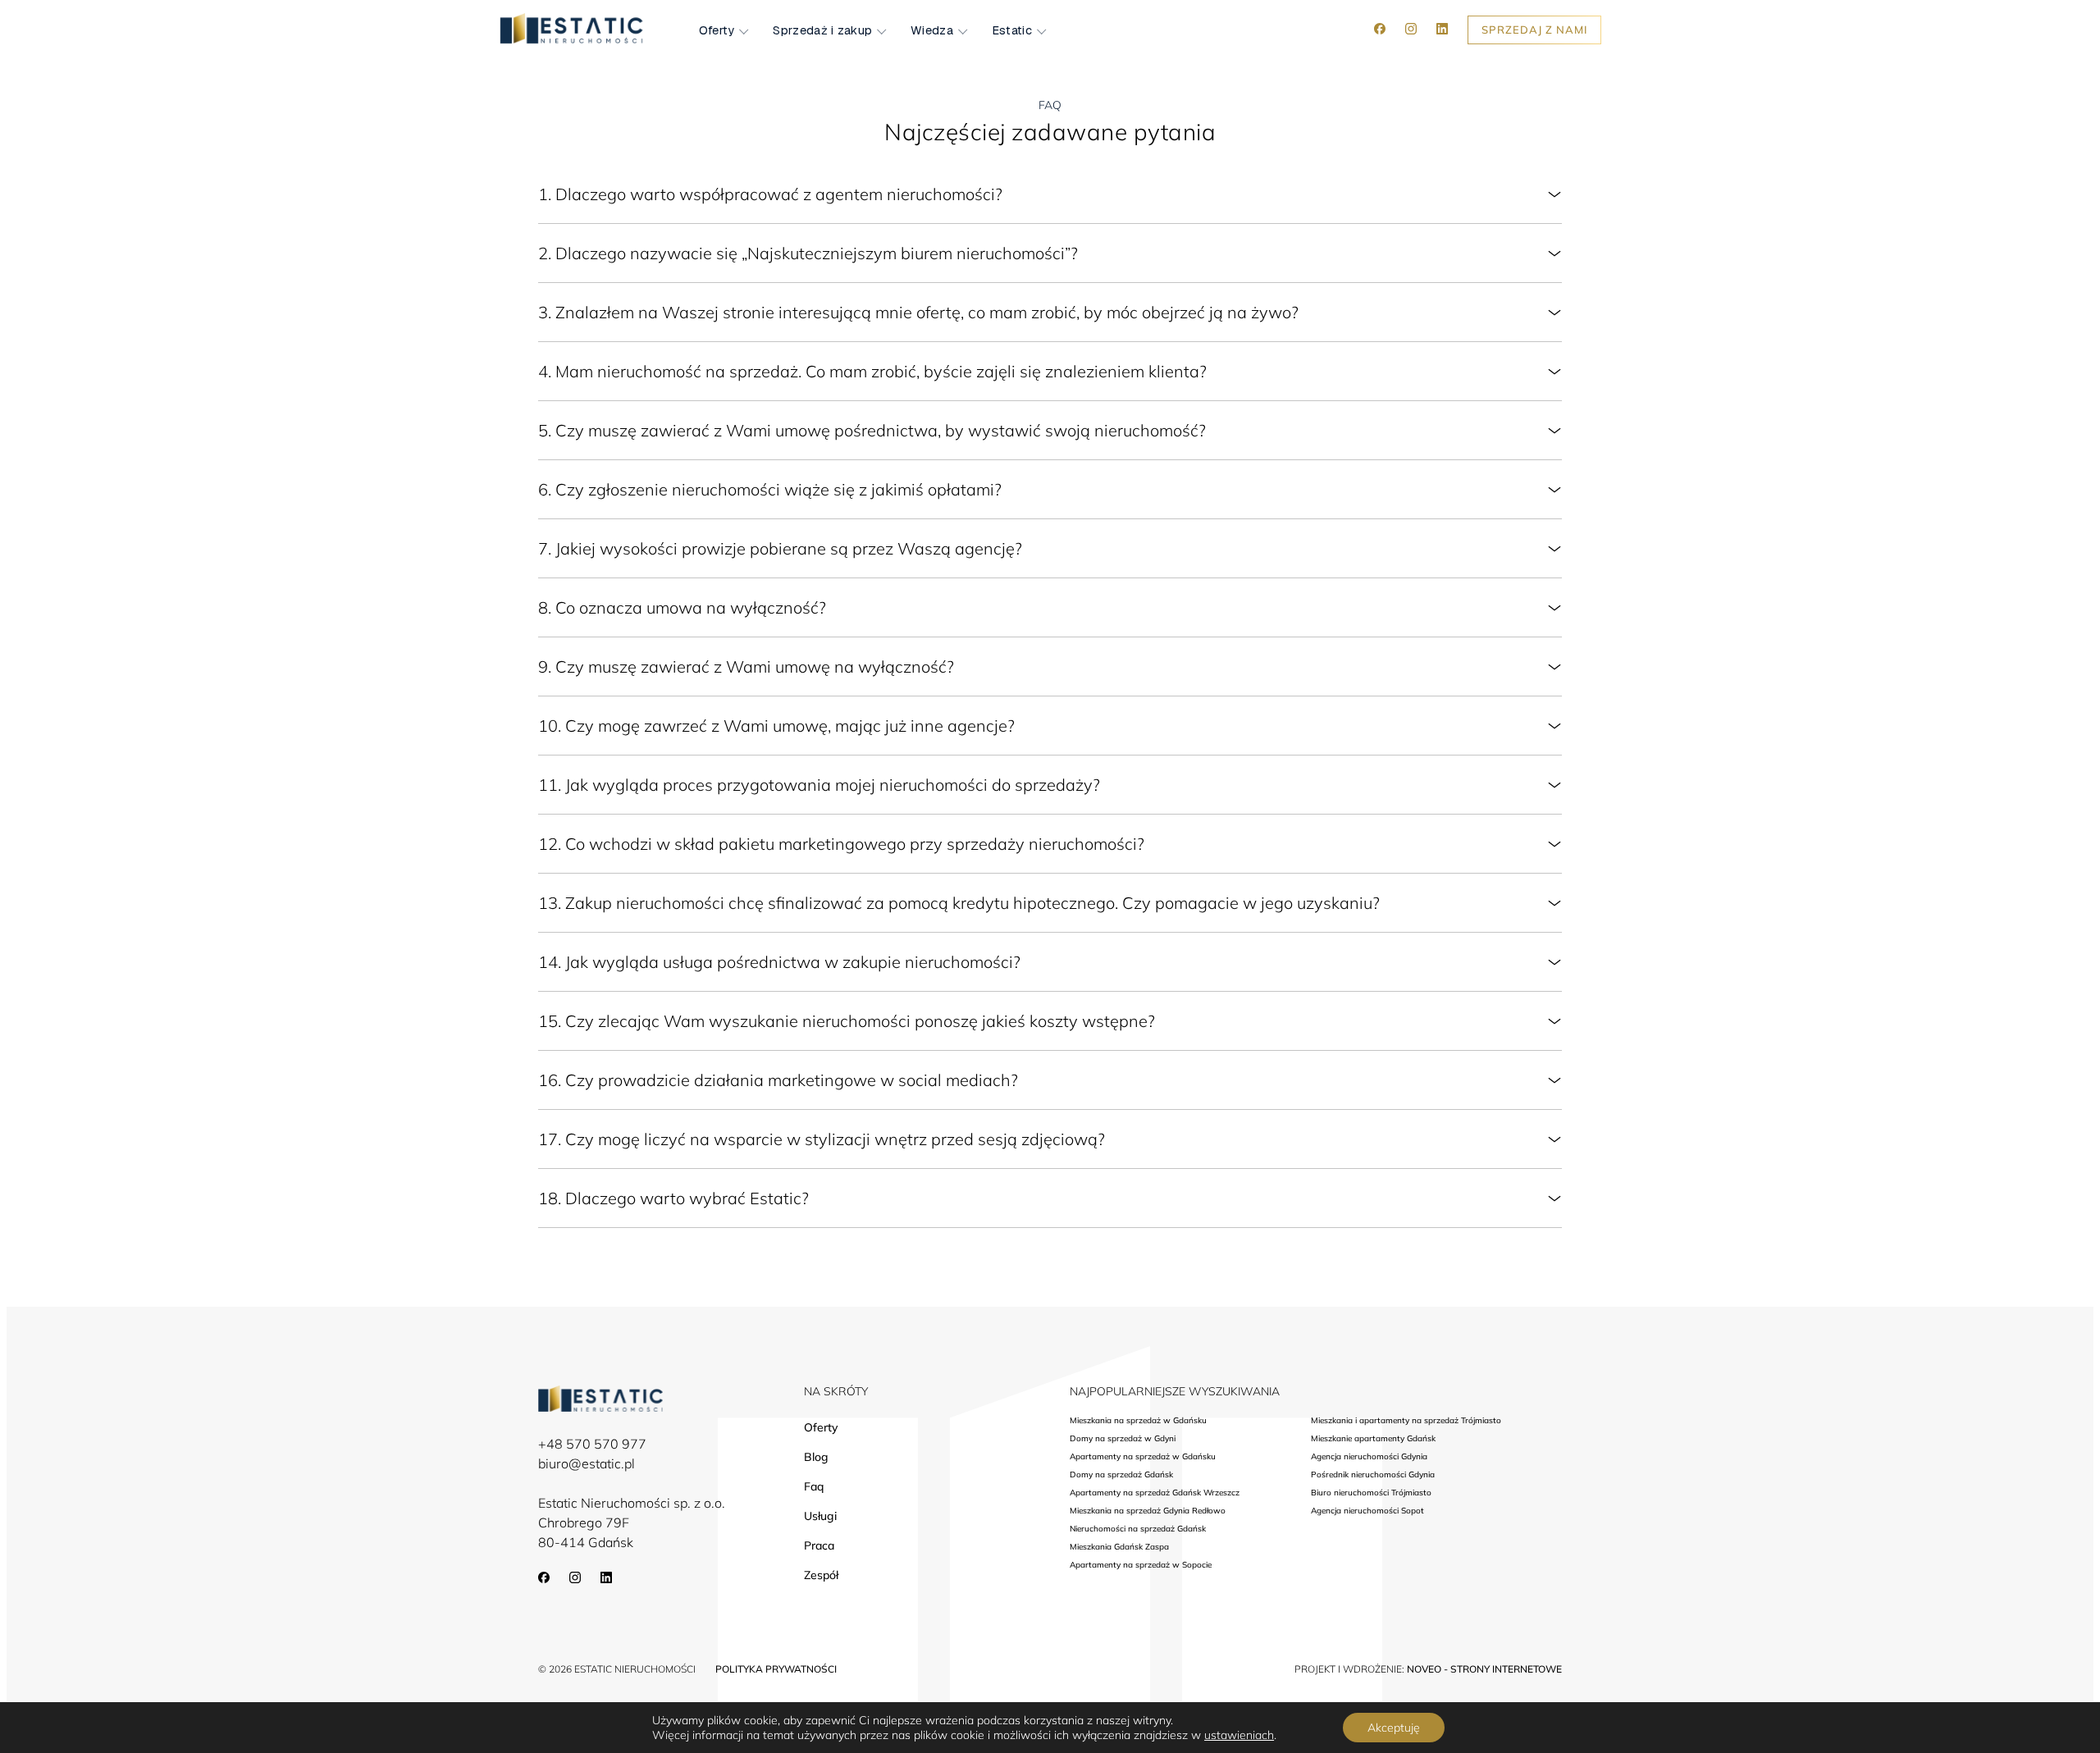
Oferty (717, 30)
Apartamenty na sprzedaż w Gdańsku (1143, 1457)
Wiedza (932, 30)
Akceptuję (1394, 1728)
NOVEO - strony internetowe (1484, 1669)
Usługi (820, 1516)
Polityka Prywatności (776, 1669)
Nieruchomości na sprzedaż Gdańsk (1138, 1529)
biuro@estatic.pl (587, 1463)
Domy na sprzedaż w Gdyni (1123, 1439)
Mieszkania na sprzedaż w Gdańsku (1138, 1421)
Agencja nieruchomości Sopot (1367, 1511)
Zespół (821, 1575)
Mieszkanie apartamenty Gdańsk (1373, 1439)
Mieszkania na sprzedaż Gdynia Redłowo (1148, 1511)
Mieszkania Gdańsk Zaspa (1119, 1547)
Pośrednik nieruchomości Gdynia (1373, 1475)
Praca (819, 1545)
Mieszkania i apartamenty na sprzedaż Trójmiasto (1406, 1421)
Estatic (1012, 30)
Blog (816, 1457)
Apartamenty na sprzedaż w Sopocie (1141, 1565)
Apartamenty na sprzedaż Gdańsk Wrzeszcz (1155, 1493)
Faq (814, 1486)
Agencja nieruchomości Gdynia (1369, 1457)
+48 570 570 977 (592, 1444)
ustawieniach (1239, 1735)
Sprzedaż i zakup (822, 30)
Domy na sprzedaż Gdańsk (1121, 1475)
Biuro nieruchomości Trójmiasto (1371, 1493)
